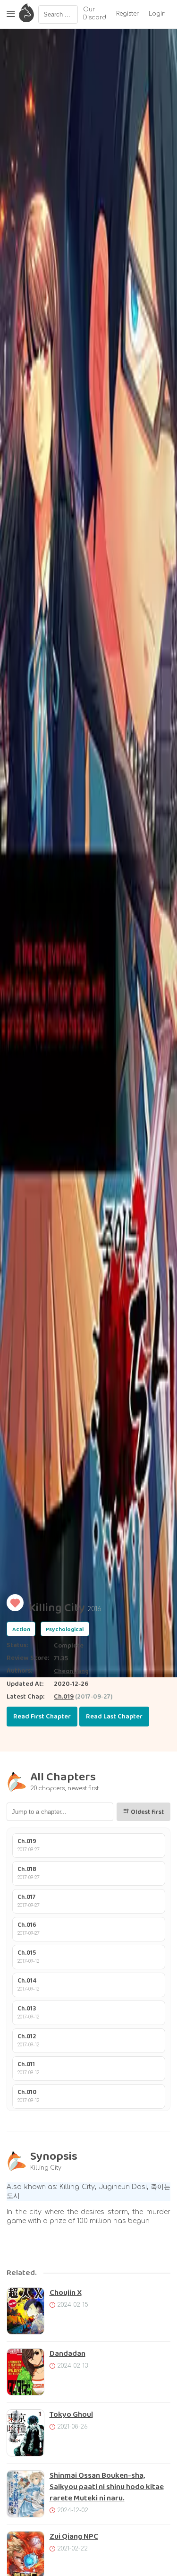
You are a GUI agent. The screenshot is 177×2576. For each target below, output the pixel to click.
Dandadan (67, 2354)
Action (21, 1629)
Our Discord (95, 14)
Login (157, 14)
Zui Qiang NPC (74, 2537)
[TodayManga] (26, 14)
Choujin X (66, 2293)
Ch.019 (64, 1697)
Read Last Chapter (114, 1717)
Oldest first (147, 1812)
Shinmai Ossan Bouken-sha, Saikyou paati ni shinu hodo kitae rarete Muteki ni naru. (107, 2487)
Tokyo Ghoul (71, 2415)
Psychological (65, 1629)
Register (127, 14)
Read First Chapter (42, 1717)
